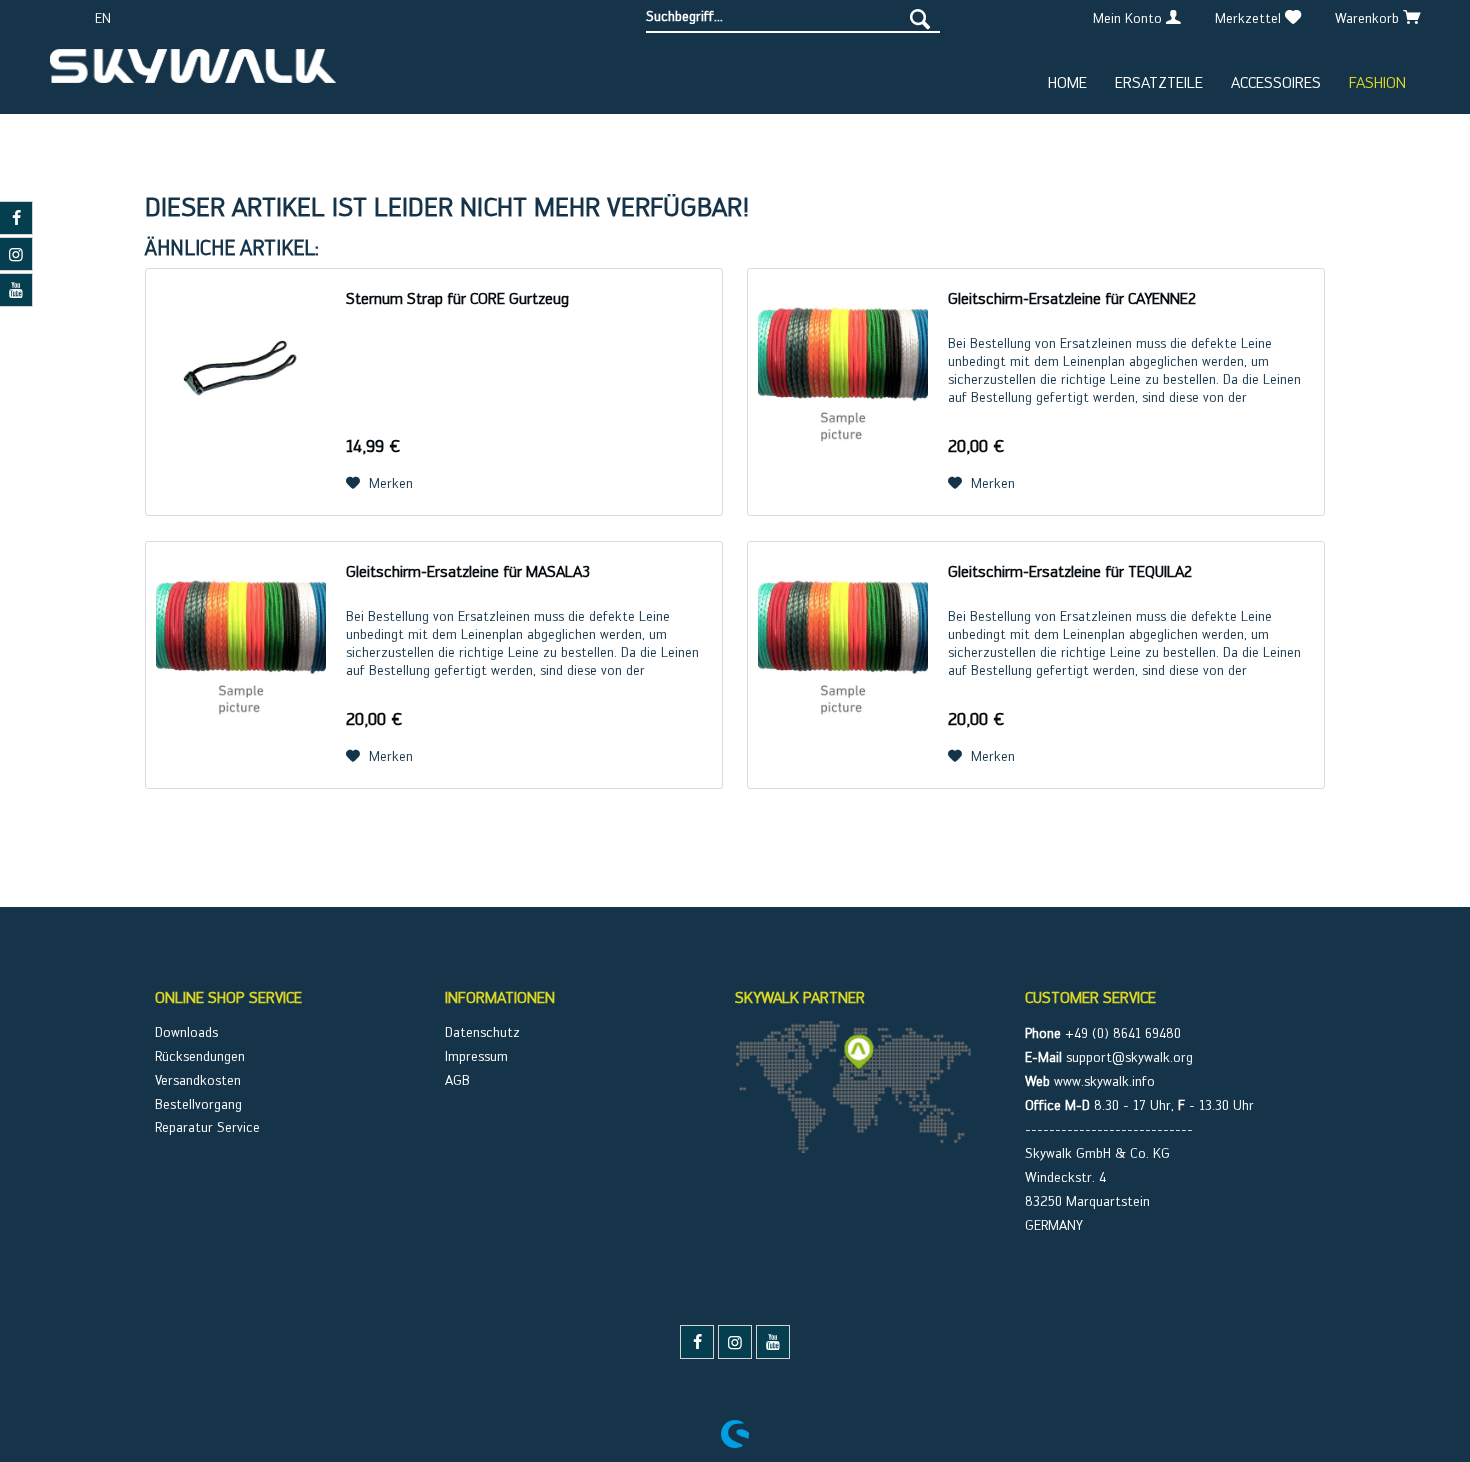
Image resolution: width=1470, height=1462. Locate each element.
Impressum (476, 1056)
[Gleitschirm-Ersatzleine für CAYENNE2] (843, 392)
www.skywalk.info (1104, 1081)
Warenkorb (1369, 18)
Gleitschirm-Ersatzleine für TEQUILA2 (1070, 571)
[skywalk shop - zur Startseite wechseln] (193, 74)
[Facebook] (697, 1342)
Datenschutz (482, 1032)
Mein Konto (1129, 18)
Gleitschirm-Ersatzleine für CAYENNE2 (1072, 298)
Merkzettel (1250, 18)
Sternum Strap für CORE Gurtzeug (457, 298)
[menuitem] (793, 16)
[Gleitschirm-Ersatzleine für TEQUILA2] (843, 665)
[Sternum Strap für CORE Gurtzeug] (241, 392)
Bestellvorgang (198, 1104)
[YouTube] (773, 1342)
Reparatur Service (207, 1127)
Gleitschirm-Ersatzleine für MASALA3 (468, 571)
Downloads (186, 1032)
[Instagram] (735, 1342)
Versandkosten (198, 1080)
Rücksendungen (200, 1056)
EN (103, 18)
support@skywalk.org (1129, 1057)
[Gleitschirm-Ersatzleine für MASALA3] (241, 665)
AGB (457, 1080)
